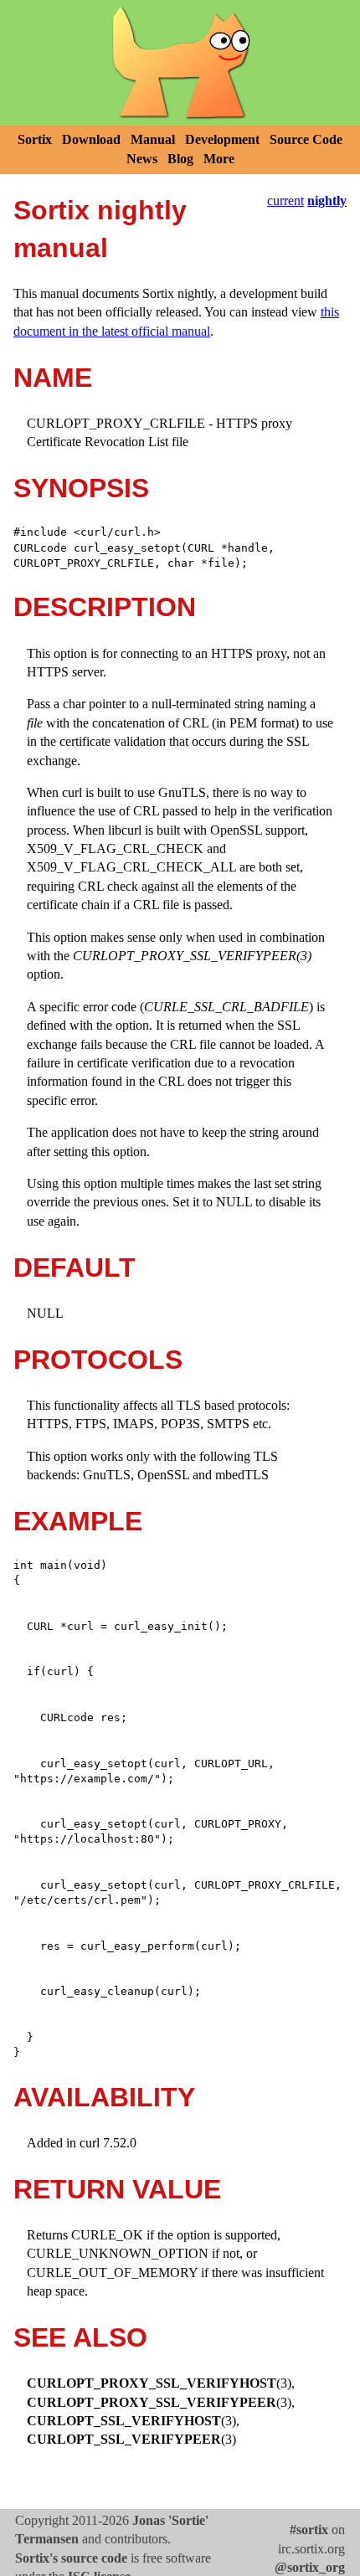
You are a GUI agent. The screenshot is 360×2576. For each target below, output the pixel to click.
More (219, 159)
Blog (180, 159)
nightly (327, 201)
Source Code (306, 139)
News (142, 159)
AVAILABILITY (104, 2097)
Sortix (35, 139)
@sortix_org (310, 2567)
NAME (53, 378)
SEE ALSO (80, 2337)
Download (91, 139)
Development (222, 139)
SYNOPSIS (81, 488)
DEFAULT (75, 1267)
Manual (153, 139)
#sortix (309, 2530)
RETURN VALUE (117, 2189)
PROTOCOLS (98, 1360)
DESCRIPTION (105, 607)
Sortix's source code (71, 2558)
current (285, 201)
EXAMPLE (78, 1521)
